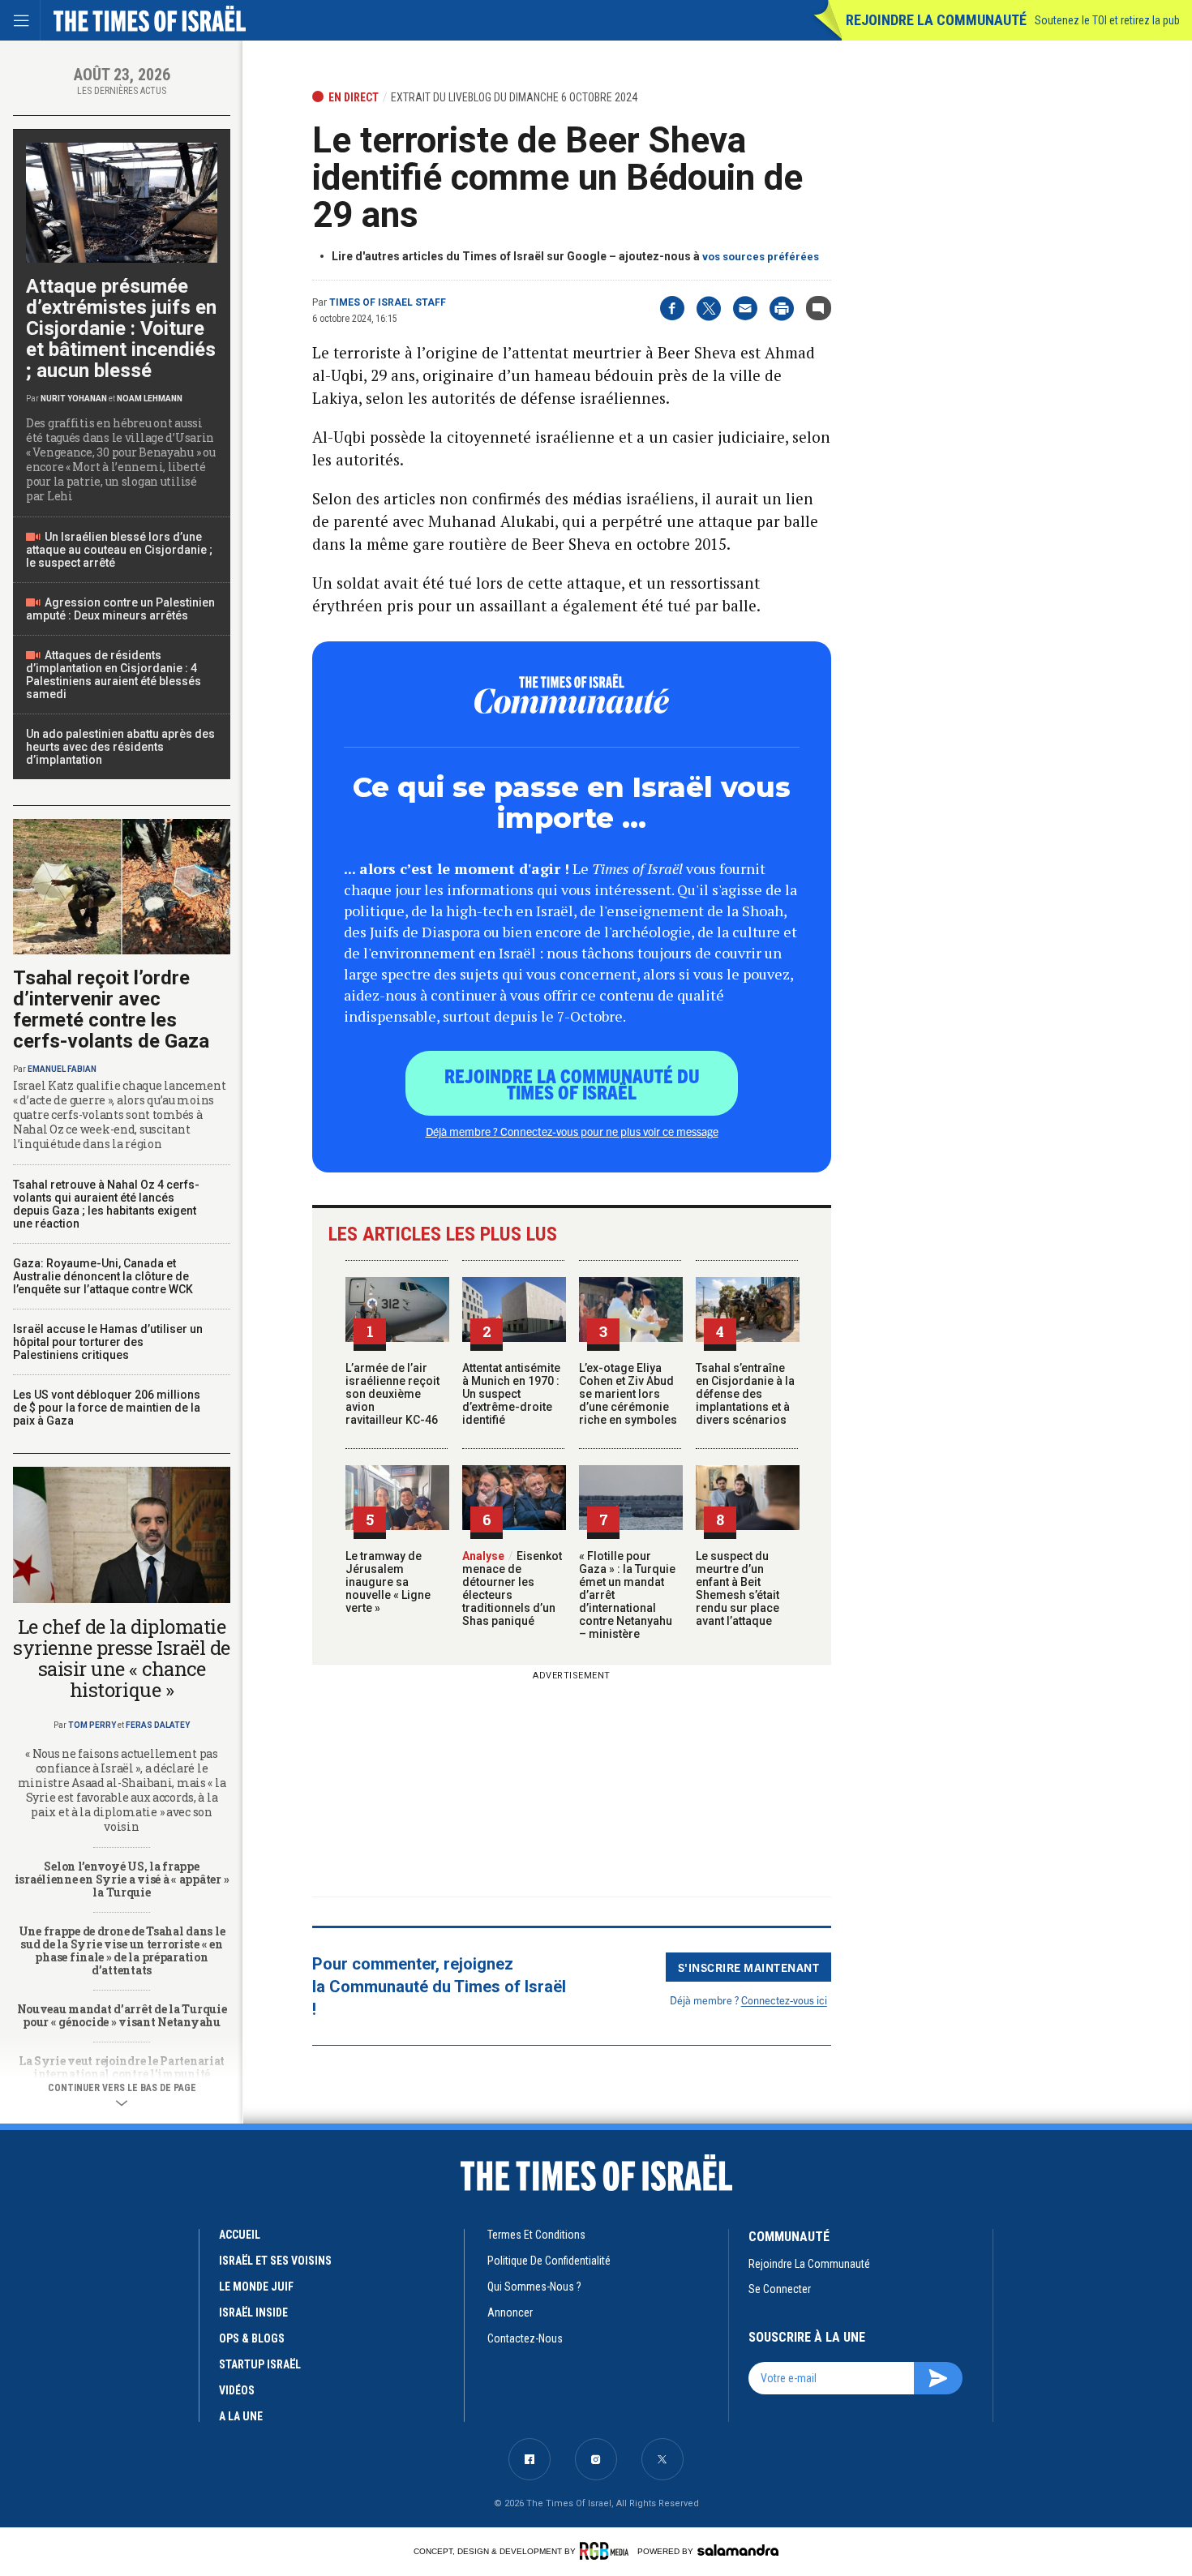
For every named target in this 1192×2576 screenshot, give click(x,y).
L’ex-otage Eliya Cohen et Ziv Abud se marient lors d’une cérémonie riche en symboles (628, 1394)
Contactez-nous (525, 2338)
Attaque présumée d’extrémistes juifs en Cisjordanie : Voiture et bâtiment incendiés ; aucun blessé (121, 328)
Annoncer (510, 2312)
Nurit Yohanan (74, 399)
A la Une (241, 2416)
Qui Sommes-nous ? (534, 2287)
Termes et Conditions (536, 2235)
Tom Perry (92, 1725)
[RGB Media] (607, 2551)
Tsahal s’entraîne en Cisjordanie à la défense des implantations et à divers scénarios (745, 1394)
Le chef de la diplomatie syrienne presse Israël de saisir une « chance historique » (122, 1658)
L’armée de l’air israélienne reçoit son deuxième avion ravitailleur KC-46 (392, 1394)
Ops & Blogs (252, 2338)
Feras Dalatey (158, 1725)
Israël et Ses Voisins (275, 2261)
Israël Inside (253, 2312)
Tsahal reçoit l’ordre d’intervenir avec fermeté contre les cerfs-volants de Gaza (111, 1009)
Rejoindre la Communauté (936, 20)
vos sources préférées (761, 257)
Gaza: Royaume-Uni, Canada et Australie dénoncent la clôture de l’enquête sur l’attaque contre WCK (103, 1276)
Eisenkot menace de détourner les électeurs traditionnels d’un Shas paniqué (512, 1588)
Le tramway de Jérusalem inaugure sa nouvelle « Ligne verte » (388, 1582)
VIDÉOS (237, 2390)
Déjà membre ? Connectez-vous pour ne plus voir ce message (572, 1131)
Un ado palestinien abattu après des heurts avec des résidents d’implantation (120, 747)
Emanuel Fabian (62, 1069)
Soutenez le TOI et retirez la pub (1107, 20)
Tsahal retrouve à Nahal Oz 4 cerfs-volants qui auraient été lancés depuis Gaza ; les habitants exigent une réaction (106, 1204)
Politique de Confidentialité (549, 2261)
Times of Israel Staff (388, 302)
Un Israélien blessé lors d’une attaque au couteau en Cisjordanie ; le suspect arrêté (119, 550)
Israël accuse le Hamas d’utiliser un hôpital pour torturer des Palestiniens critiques (108, 1342)
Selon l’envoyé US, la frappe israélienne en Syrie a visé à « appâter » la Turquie (122, 1879)
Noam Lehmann (150, 399)
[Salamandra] (738, 2550)
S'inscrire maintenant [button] (749, 1967)
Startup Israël (260, 2364)
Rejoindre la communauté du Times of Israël (572, 1083)
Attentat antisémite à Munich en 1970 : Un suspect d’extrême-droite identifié (511, 1394)
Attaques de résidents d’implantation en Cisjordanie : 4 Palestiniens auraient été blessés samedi (114, 675)
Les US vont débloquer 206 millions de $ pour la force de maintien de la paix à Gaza (107, 1408)
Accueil (240, 2235)
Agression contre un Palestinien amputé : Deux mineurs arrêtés (120, 609)
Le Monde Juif (256, 2287)
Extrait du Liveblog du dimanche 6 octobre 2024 (514, 97)
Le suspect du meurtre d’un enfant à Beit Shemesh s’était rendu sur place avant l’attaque (737, 1588)
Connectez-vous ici (784, 2000)
